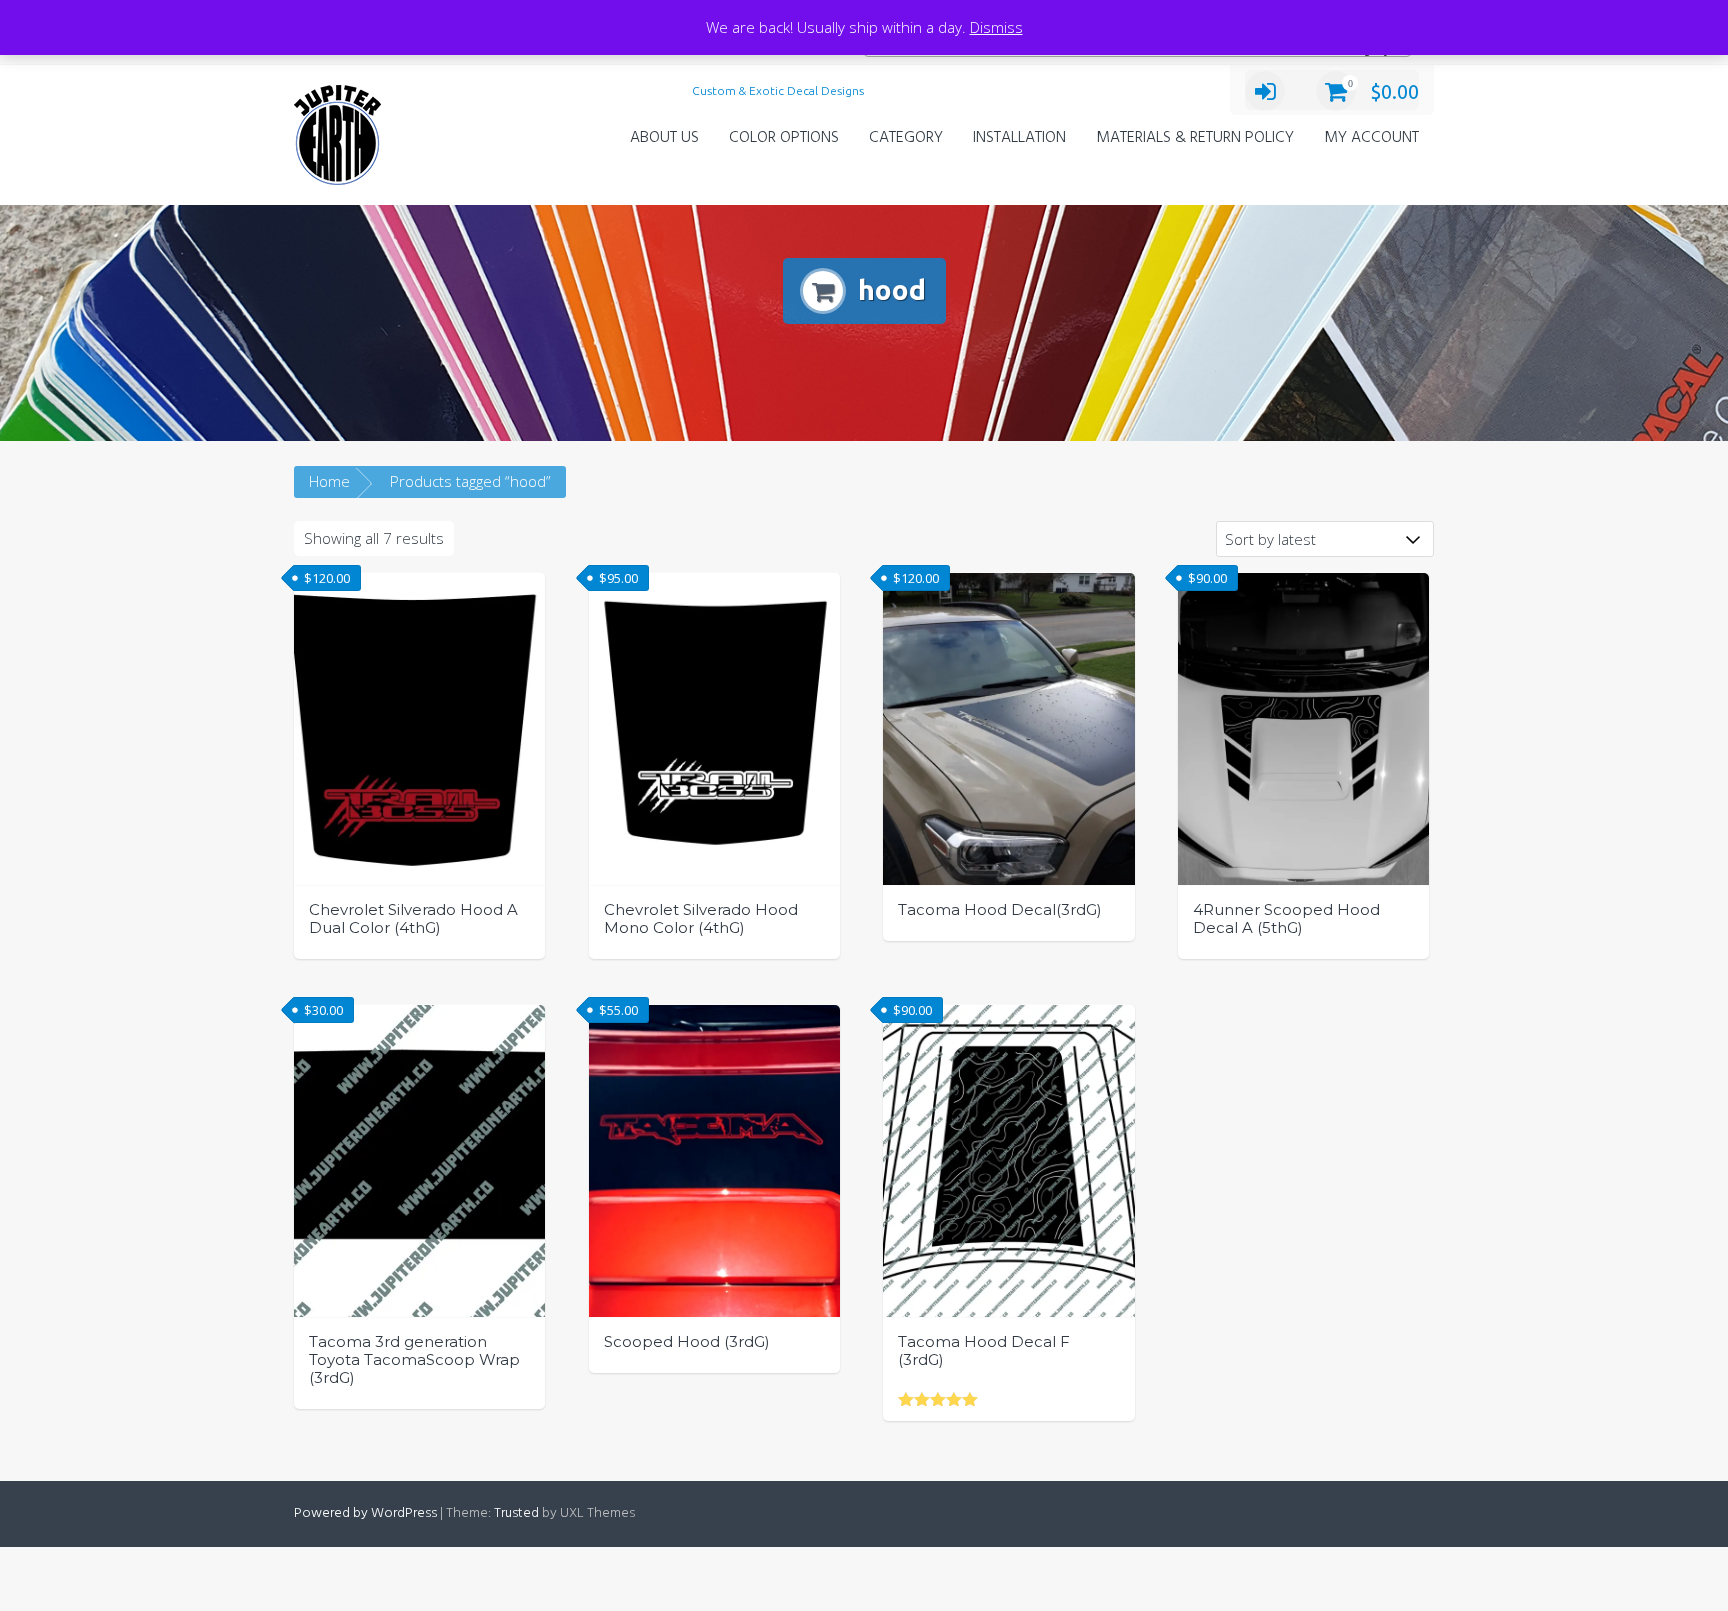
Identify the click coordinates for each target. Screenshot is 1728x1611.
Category (906, 138)
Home (329, 481)
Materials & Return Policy (1195, 138)
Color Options (784, 138)
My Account (1371, 138)
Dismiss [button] (996, 27)
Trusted (516, 1513)
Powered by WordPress (365, 1513)
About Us (664, 138)
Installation (1019, 138)
